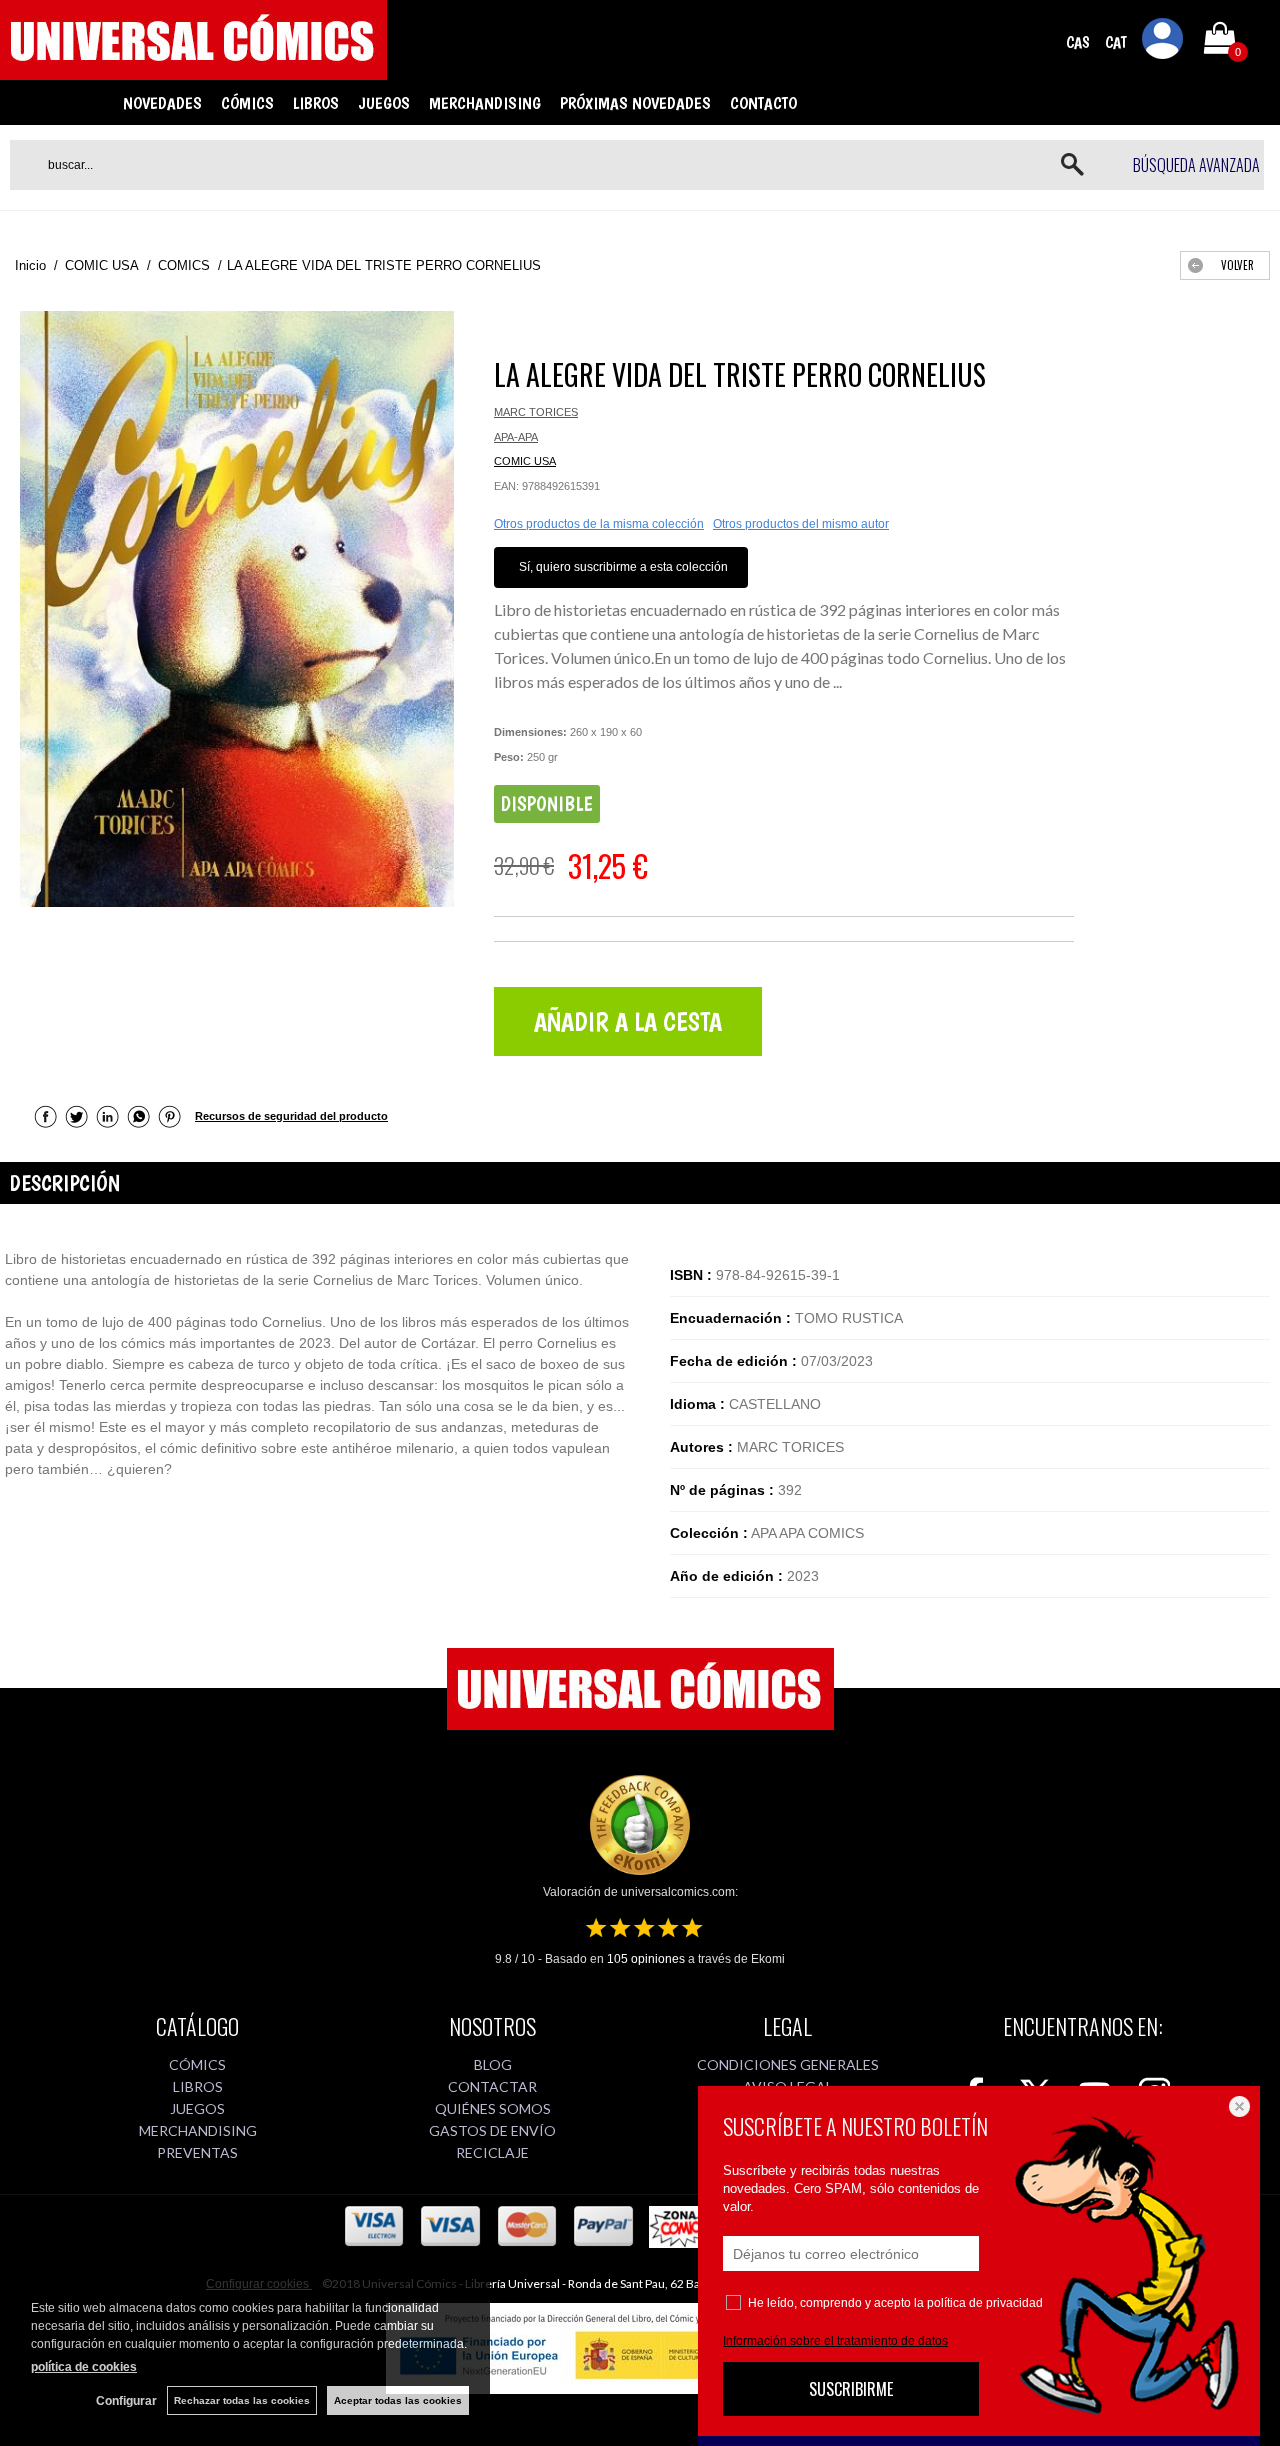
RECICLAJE (492, 2152)
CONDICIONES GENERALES (788, 2064)
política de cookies (84, 2367)
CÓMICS (247, 103)
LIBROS (316, 103)
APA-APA (516, 437)
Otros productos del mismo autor (801, 524)
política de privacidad (985, 2303)
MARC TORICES (536, 412)
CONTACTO (763, 103)
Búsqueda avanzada (1196, 165)
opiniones (646, 1959)
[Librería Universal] (193, 71)
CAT (1116, 42)
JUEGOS (384, 103)
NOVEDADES (162, 103)
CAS (1078, 42)
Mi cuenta (1163, 42)
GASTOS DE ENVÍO (492, 2130)
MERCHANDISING (485, 103)
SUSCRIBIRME (851, 2389)
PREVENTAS (197, 2152)
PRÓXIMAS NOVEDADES (635, 103)
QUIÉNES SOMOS (493, 2108)
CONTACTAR (492, 2086)
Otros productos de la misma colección (599, 524)
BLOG (493, 2064)
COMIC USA (525, 461)
